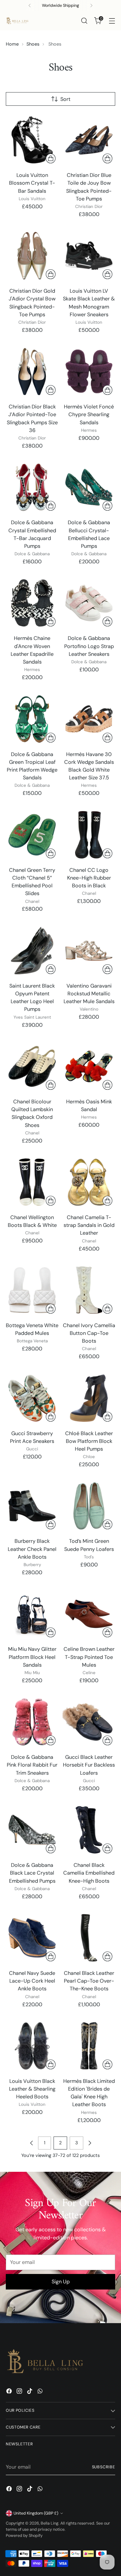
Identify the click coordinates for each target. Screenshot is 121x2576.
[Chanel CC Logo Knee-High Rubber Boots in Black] (89, 835)
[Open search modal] (84, 21)
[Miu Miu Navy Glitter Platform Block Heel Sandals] (32, 1614)
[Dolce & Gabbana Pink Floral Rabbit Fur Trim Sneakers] (32, 1722)
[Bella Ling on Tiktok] (30, 2392)
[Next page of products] (90, 2143)
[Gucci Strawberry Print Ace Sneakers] (32, 1398)
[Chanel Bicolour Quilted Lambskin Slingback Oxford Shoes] (32, 1066)
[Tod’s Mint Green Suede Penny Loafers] (89, 1506)
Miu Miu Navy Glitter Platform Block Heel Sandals (32, 1657)
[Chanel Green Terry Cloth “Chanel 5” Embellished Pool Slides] (32, 835)
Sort (65, 99)
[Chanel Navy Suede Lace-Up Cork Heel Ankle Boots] (32, 1938)
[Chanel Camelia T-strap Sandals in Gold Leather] (89, 1182)
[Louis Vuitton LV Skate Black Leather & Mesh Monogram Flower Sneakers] (89, 256)
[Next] (91, 5)
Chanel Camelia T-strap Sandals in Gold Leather (89, 1225)
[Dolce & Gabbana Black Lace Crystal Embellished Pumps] (32, 1830)
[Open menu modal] (112, 21)
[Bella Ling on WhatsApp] (41, 2392)
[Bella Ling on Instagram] (20, 2392)
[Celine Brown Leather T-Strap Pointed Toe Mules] (89, 1614)
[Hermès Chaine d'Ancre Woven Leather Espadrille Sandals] (32, 603)
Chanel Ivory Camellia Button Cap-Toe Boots (89, 1333)
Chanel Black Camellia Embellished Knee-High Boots (89, 1873)
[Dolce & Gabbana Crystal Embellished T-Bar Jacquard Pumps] (32, 487)
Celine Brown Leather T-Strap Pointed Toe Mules (89, 1657)
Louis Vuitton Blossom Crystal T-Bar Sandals (32, 183)
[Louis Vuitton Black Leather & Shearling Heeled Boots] (32, 2046)
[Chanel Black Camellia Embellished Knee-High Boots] (89, 1830)
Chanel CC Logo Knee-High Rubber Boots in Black (89, 878)
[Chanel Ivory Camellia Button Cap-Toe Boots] (89, 1290)
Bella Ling (50, 2523)
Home (12, 44)
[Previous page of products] (32, 2143)
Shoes (33, 44)
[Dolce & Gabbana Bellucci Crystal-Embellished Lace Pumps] (89, 487)
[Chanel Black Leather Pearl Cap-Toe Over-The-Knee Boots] (89, 1938)
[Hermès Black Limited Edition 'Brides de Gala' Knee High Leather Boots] (89, 2046)
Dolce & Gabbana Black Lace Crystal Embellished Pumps (32, 1873)
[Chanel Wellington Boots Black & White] (32, 1182)
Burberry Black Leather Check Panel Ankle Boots (32, 1549)
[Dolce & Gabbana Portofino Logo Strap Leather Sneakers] (89, 603)
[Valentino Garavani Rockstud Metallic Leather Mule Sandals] (89, 951)
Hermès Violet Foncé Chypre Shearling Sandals (89, 414)
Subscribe (104, 2467)
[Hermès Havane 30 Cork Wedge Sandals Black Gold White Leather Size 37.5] (89, 719)
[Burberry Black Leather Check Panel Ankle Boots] (32, 1506)
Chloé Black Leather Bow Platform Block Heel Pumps (89, 1441)
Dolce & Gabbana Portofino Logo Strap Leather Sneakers (89, 646)
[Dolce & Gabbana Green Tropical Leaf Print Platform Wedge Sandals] (32, 719)
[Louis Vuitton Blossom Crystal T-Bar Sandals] (32, 140)
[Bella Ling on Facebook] (10, 2392)
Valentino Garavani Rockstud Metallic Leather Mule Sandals (89, 994)
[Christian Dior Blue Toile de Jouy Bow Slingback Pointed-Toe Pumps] (89, 140)
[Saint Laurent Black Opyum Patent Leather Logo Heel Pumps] (32, 951)
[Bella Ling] (17, 21)
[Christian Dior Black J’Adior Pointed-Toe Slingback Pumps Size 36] (32, 371)
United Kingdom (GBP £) (36, 2513)
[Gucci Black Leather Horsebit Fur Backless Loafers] (89, 1722)
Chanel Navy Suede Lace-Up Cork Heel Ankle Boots (32, 1981)
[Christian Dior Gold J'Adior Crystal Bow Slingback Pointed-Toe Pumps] (32, 256)
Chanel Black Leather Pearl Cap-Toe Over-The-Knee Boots (89, 1981)
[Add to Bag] (51, 158)
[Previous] (30, 5)
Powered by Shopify (24, 2536)
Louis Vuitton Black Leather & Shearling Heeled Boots (32, 2089)
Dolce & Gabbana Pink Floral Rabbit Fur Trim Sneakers (32, 1765)
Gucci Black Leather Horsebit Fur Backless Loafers (89, 1765)
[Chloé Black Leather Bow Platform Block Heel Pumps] (89, 1398)
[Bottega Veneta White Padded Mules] (32, 1290)
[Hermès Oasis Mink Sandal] (89, 1066)
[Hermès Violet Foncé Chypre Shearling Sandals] (89, 371)
